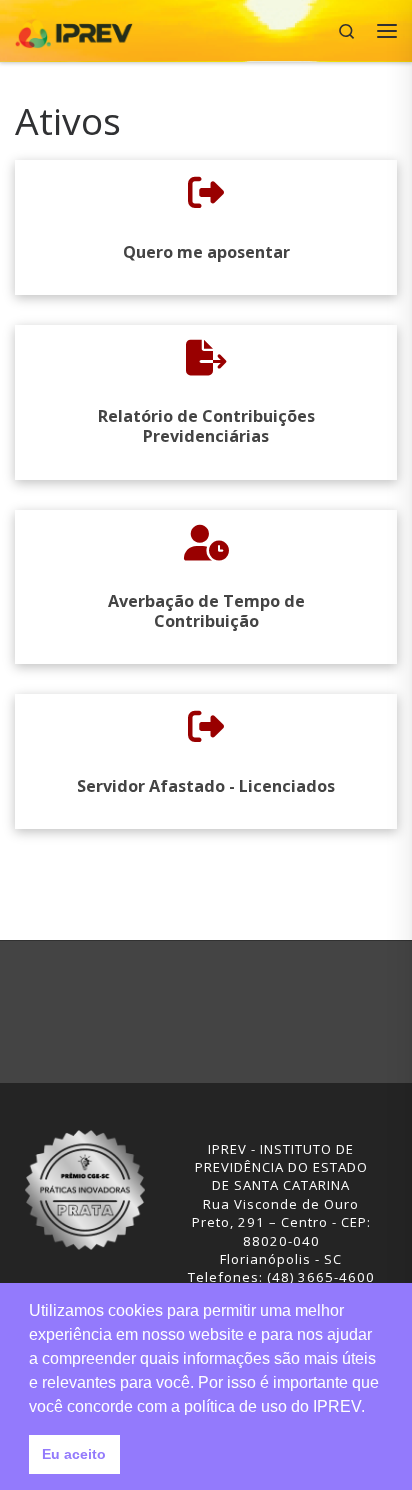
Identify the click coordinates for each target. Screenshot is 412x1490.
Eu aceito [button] (74, 1454)
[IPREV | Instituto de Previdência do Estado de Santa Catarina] (74, 28)
